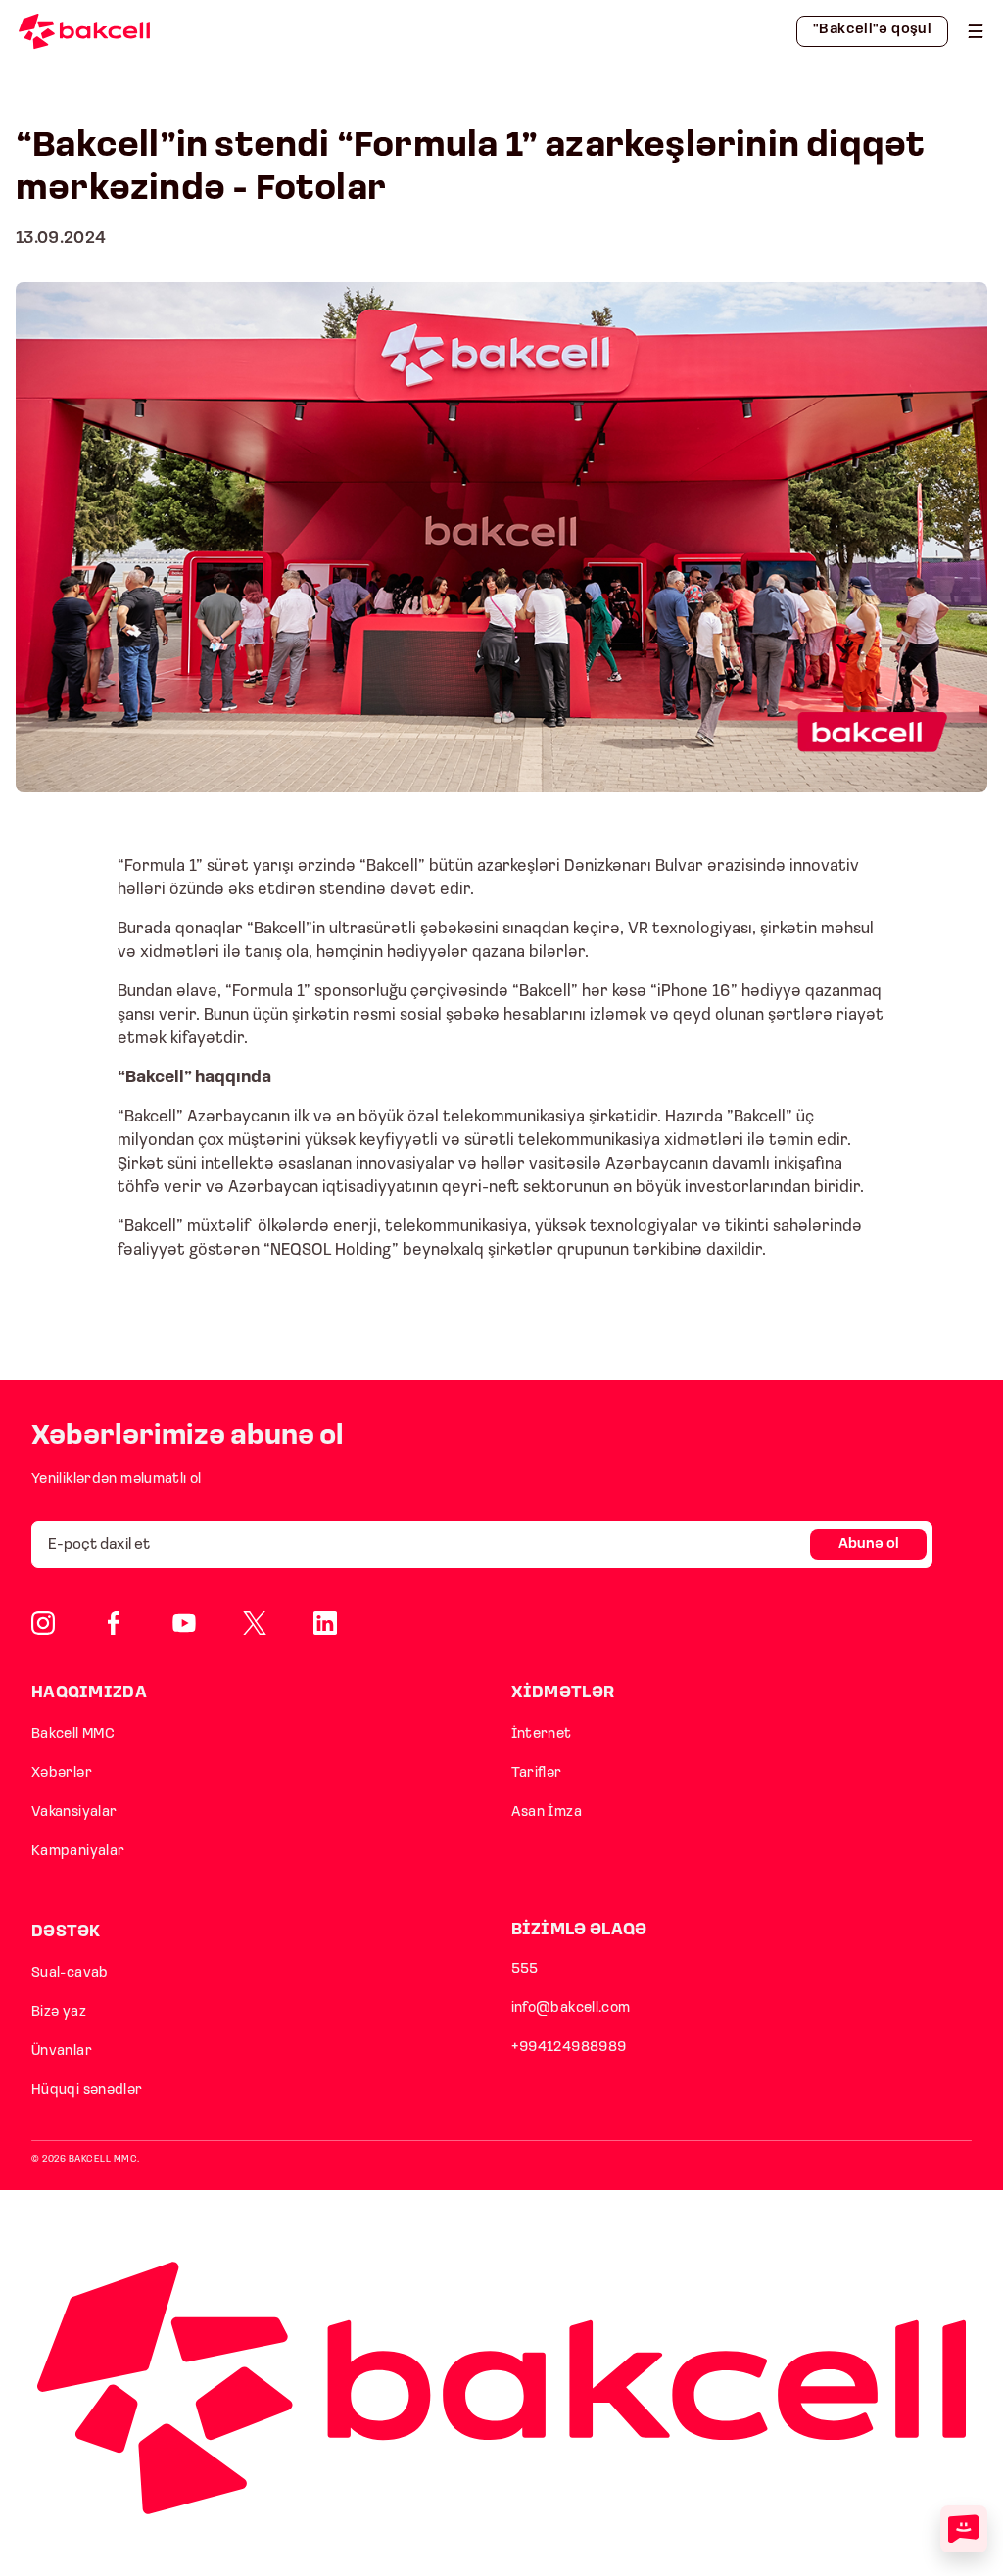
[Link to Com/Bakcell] (255, 1623)
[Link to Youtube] (184, 1623)
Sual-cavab (70, 1973)
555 (525, 1969)
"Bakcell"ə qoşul (872, 30)
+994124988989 (569, 2048)
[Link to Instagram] (43, 1623)
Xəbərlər (62, 1773)
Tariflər (537, 1773)
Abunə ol (869, 1544)
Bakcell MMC (73, 1734)
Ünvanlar (62, 2051)
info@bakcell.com (571, 2008)
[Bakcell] (976, 31)
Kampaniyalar (78, 1852)
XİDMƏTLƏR (563, 1693)
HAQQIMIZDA (89, 1693)
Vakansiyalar (74, 1813)
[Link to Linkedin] (325, 1623)
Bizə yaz (59, 2012)
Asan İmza (547, 1813)
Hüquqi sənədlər (87, 2091)
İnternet (542, 1734)
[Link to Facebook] (114, 1623)
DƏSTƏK (66, 1932)
